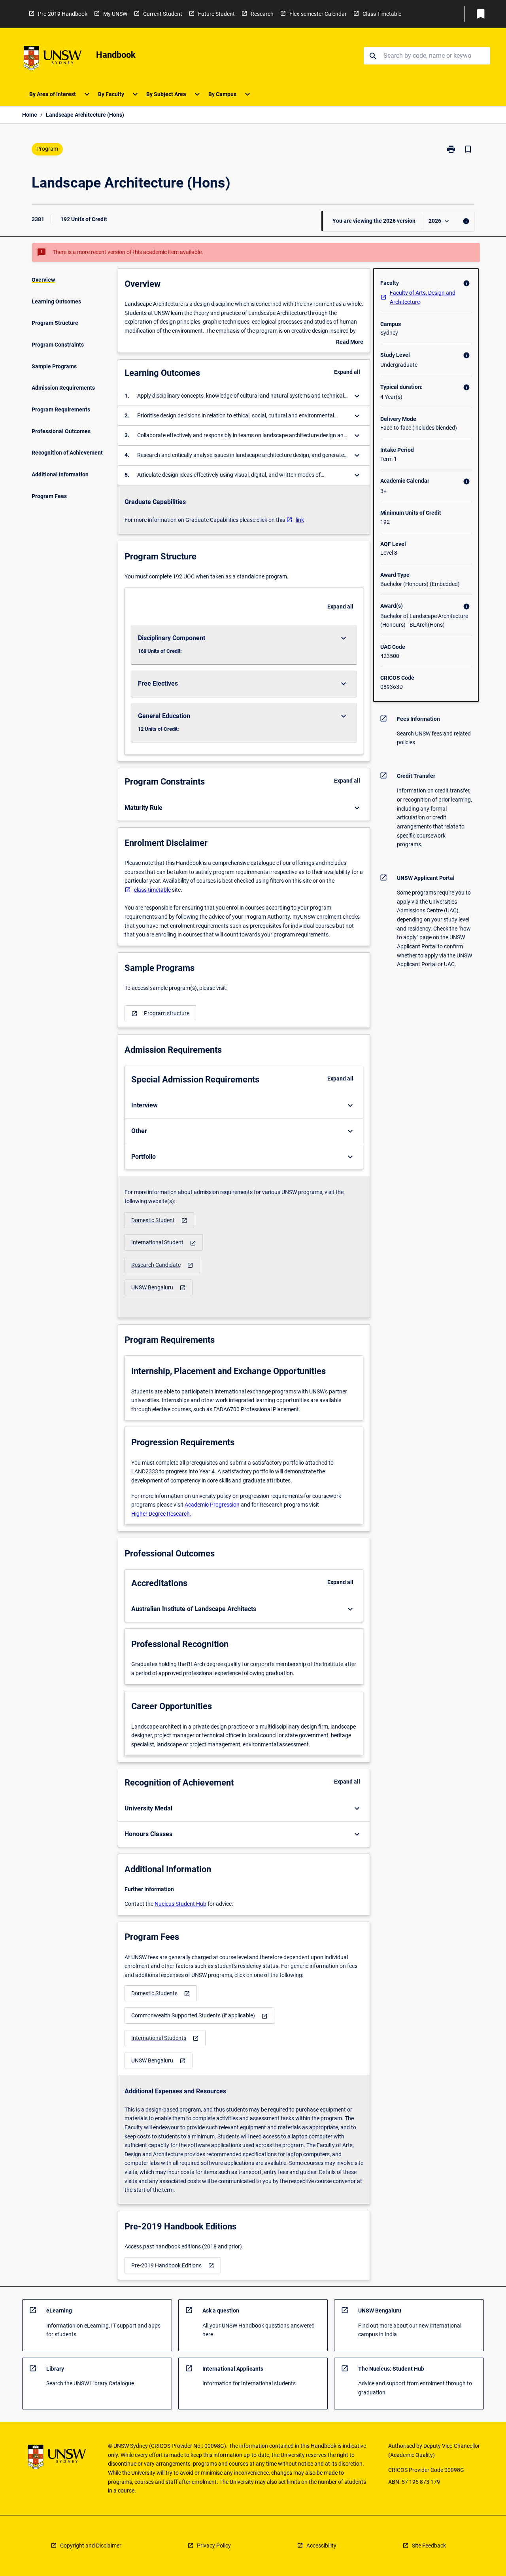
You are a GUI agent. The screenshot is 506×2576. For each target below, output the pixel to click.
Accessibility (321, 2546)
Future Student (216, 14)
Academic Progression (212, 1505)
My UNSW (115, 14)
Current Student (163, 14)
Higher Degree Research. (161, 1514)
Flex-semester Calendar (318, 14)
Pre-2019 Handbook (63, 14)
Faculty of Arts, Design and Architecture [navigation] (423, 297)
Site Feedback (429, 2546)
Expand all (347, 372)
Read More (350, 343)
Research (262, 14)
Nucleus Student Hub (180, 1904)
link (300, 520)
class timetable (152, 890)
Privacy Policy (214, 2546)
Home (30, 115)
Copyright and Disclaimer (91, 2546)
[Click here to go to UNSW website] (53, 60)
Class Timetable (382, 14)
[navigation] (160, 1013)
